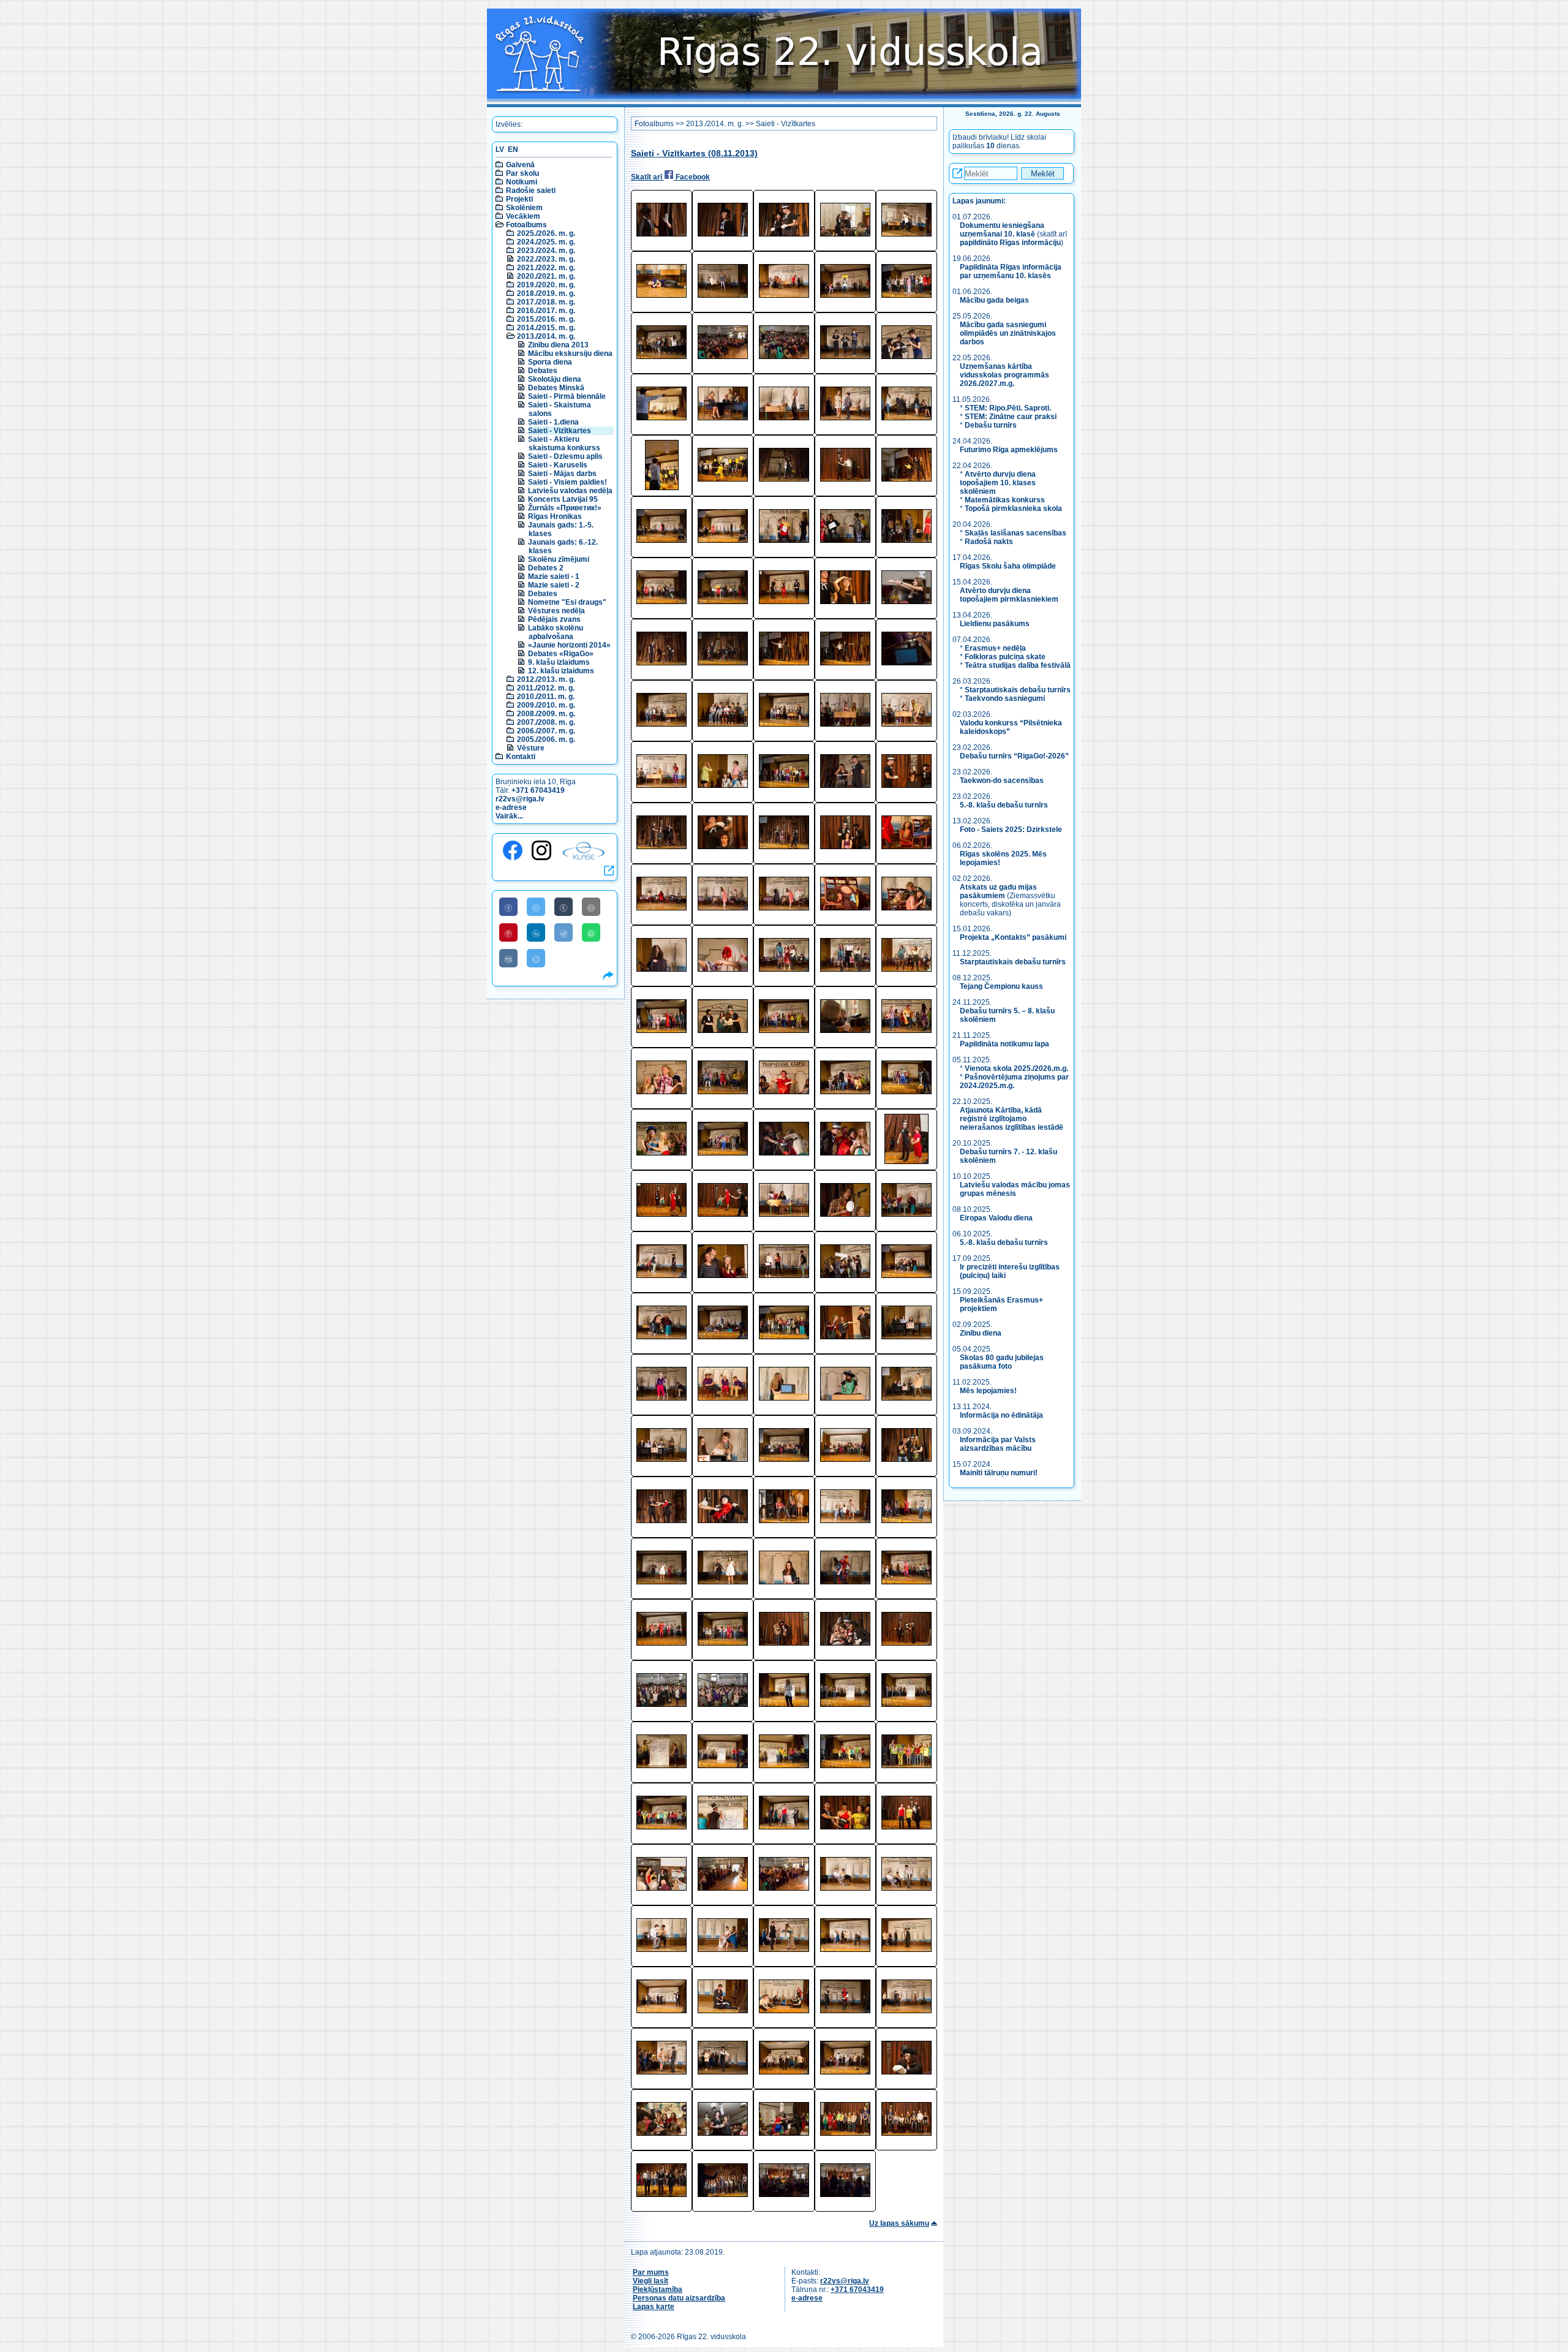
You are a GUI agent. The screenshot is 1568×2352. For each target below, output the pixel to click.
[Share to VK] (508, 958)
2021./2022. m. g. (546, 268)
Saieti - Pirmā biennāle (567, 396)
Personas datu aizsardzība (679, 2298)
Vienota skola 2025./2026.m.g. (1016, 1068)
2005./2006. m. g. (546, 739)
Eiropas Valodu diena (996, 1218)
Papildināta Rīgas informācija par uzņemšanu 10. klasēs (1011, 271)
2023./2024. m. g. (546, 251)
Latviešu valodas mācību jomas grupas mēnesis (1015, 1189)
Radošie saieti (531, 191)
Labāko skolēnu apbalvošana (556, 632)
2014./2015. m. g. (546, 328)
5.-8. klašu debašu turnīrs (1005, 805)
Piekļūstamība (658, 2290)
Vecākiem (523, 216)
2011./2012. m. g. (546, 688)
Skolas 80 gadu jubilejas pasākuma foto (1002, 1362)
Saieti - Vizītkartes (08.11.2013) (694, 153)
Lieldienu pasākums (995, 624)
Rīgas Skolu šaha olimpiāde (1008, 566)
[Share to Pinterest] (508, 932)
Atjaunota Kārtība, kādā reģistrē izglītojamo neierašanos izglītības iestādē (1012, 1119)
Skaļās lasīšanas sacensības (1016, 533)
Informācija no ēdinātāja (1001, 1415)
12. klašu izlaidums (561, 671)
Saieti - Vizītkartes (560, 431)
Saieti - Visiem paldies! (567, 482)
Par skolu (522, 173)
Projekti (519, 199)
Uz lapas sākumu (899, 2223)
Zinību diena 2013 (558, 345)
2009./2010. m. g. (546, 705)
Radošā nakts (989, 542)
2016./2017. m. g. (546, 311)
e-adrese (511, 807)
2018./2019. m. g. (546, 293)
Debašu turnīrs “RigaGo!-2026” (1014, 756)
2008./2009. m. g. (546, 714)
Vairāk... (509, 816)
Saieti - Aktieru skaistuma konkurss (564, 444)
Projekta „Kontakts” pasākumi (1013, 937)
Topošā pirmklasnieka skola (1013, 509)
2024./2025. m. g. (546, 242)
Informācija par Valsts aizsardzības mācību (998, 1444)
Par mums (651, 2272)
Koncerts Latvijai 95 (563, 499)
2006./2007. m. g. (546, 731)
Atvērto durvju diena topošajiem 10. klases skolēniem (998, 483)
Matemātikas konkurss (1005, 500)
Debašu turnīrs (991, 425)
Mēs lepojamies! (988, 1391)
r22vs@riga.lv (520, 799)
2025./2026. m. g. (546, 233)
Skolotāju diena (555, 379)
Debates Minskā (556, 388)
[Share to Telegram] (536, 958)
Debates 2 (546, 568)
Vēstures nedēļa (556, 611)
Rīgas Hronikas (555, 516)
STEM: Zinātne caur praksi (1011, 417)
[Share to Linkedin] (536, 932)
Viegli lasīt (650, 2281)
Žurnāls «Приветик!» (565, 508)
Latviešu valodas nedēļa (570, 491)
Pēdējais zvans (554, 619)
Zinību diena (981, 1333)
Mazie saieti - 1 (554, 577)
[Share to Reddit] (563, 932)
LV (500, 149)
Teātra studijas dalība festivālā (1018, 665)
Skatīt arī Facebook (670, 177)
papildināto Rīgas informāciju (1010, 243)
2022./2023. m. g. (546, 259)
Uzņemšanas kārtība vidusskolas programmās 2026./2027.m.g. (1005, 375)
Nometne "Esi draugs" (567, 602)
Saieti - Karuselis (558, 465)
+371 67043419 (538, 790)
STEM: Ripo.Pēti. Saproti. (1008, 408)
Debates (543, 371)
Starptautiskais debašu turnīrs (1018, 690)
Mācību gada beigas (995, 300)
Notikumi (522, 182)
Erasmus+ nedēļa (995, 648)
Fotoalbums (526, 225)
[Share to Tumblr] (563, 907)
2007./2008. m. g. (546, 722)
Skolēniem (524, 208)
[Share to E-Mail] (591, 907)
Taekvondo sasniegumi (1006, 698)
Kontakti (521, 757)
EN (513, 149)
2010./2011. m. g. (546, 697)
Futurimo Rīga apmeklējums (1009, 450)
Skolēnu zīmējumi (559, 559)
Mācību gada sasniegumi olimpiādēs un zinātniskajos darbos (1008, 333)
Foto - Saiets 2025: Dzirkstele (1011, 830)
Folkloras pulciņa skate (1005, 657)
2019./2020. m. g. (546, 285)
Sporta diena (550, 362)
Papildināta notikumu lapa (1005, 1044)
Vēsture (531, 748)
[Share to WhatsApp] (591, 932)
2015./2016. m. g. (546, 319)
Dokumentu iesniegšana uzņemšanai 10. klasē (1002, 230)
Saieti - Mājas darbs (562, 474)
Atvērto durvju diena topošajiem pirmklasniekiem (1009, 595)
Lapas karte (654, 2307)
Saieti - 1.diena (553, 422)
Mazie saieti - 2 (554, 585)
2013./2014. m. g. (546, 336)
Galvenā (520, 165)
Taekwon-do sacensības (1002, 781)
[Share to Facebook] (508, 907)
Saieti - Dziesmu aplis (565, 456)
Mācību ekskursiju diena (570, 354)
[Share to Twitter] (536, 907)
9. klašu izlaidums (559, 662)
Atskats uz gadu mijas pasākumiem (998, 891)
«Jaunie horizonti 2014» (569, 645)
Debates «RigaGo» (561, 654)
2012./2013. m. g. (546, 679)
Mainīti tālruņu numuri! (999, 1473)
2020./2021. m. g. (546, 276)
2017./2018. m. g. (546, 302)
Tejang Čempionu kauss (1001, 986)
